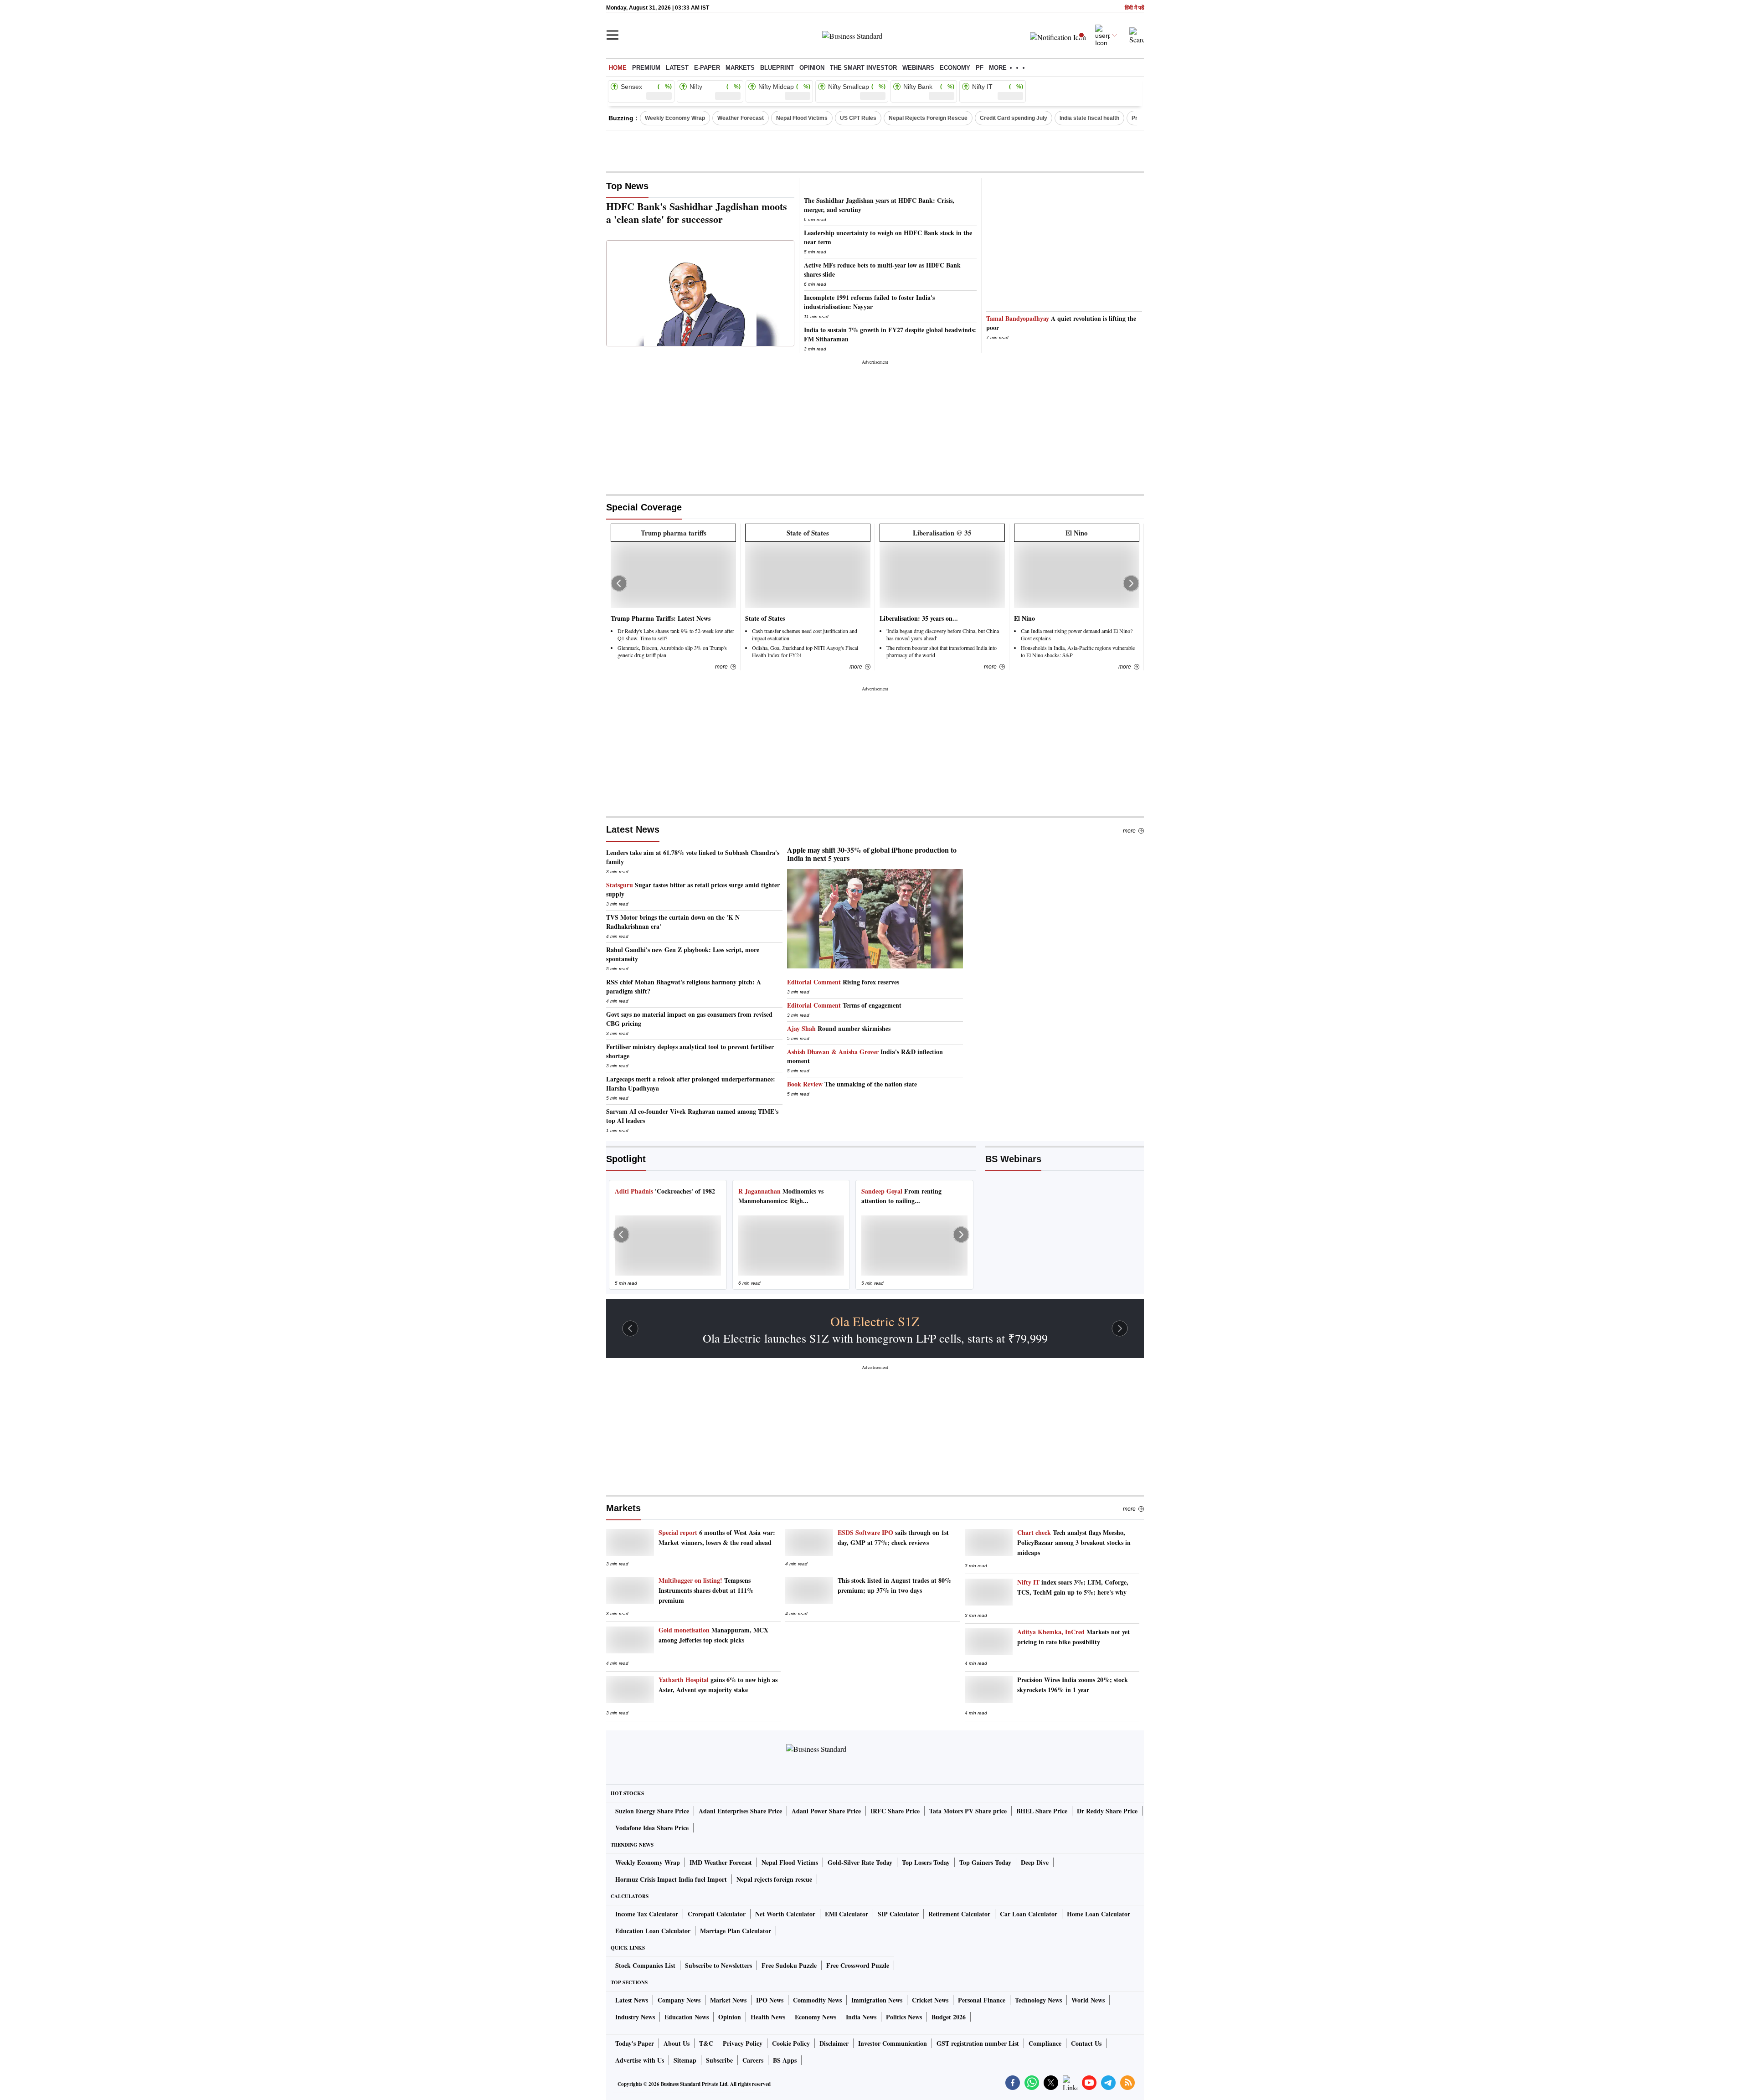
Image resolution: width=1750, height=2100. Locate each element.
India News (861, 2017)
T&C (706, 2043)
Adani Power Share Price (826, 1811)
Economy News (816, 2017)
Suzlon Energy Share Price (652, 1811)
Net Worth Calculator (785, 1914)
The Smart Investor (863, 68)
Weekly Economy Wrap (675, 118)
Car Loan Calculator (1029, 1914)
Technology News (1038, 2000)
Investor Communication (893, 2043)
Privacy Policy (743, 2043)
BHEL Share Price (1042, 1811)
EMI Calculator (847, 1914)
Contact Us (1086, 2043)
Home (618, 68)
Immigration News (877, 2000)
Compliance (1045, 2043)
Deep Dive (1035, 1862)
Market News (728, 2000)
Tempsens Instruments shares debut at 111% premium (706, 1590)
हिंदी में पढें (1134, 8)
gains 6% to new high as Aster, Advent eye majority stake (718, 1685)
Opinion (812, 68)
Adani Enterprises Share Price (740, 1811)
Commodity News (817, 2000)
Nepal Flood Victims (802, 118)
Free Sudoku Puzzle (789, 1965)
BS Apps (785, 2060)
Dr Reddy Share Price (1107, 1811)
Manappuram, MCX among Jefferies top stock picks (713, 1635)
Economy (955, 68)
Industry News (635, 2017)
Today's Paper (635, 2043)
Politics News (904, 2017)
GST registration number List (978, 2043)
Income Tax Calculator (647, 1914)
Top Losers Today (926, 1862)
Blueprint (777, 68)
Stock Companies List (645, 1965)
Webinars (918, 68)
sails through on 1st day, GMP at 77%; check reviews (893, 1537)
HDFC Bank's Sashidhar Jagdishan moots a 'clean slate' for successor (697, 213)
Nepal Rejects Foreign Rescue (928, 118)
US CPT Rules (858, 118)
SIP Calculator (898, 1914)
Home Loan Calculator (1099, 1914)
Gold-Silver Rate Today (860, 1862)
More (1129, 831)
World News (1088, 2000)
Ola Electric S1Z (875, 1321)
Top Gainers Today (985, 1862)
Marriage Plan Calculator (736, 1931)
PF (980, 68)
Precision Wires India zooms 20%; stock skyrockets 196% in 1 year (1073, 1685)
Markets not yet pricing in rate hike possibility (1073, 1637)
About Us (677, 2043)
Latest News (633, 829)
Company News (679, 2000)
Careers (753, 2060)
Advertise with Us (640, 2060)
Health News (768, 2017)
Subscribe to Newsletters (718, 1965)
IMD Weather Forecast (721, 1862)
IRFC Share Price (895, 1811)
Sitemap (685, 2060)
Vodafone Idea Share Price (652, 1828)
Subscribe (719, 2060)
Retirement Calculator (959, 1914)
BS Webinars (1013, 1159)
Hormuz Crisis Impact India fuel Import (671, 1879)
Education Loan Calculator (653, 1931)
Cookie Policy (791, 2043)
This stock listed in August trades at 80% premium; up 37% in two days (894, 1585)
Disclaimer (834, 2043)
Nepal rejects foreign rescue (774, 1879)
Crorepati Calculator (717, 1914)
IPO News (770, 2000)
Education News (687, 2017)
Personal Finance (982, 2000)
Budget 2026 (949, 2017)
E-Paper (707, 68)
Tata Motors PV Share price (968, 1811)
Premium (646, 68)
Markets (740, 68)
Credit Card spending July (1014, 118)
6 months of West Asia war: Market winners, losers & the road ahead (717, 1537)
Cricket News (930, 2000)
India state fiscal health (1089, 118)
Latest (677, 68)
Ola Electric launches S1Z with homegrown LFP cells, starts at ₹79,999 (875, 1338)
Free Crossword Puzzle (858, 1965)
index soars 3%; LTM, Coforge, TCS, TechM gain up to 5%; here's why (1073, 1587)
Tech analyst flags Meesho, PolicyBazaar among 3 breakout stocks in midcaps (1074, 1542)
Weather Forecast (741, 118)
